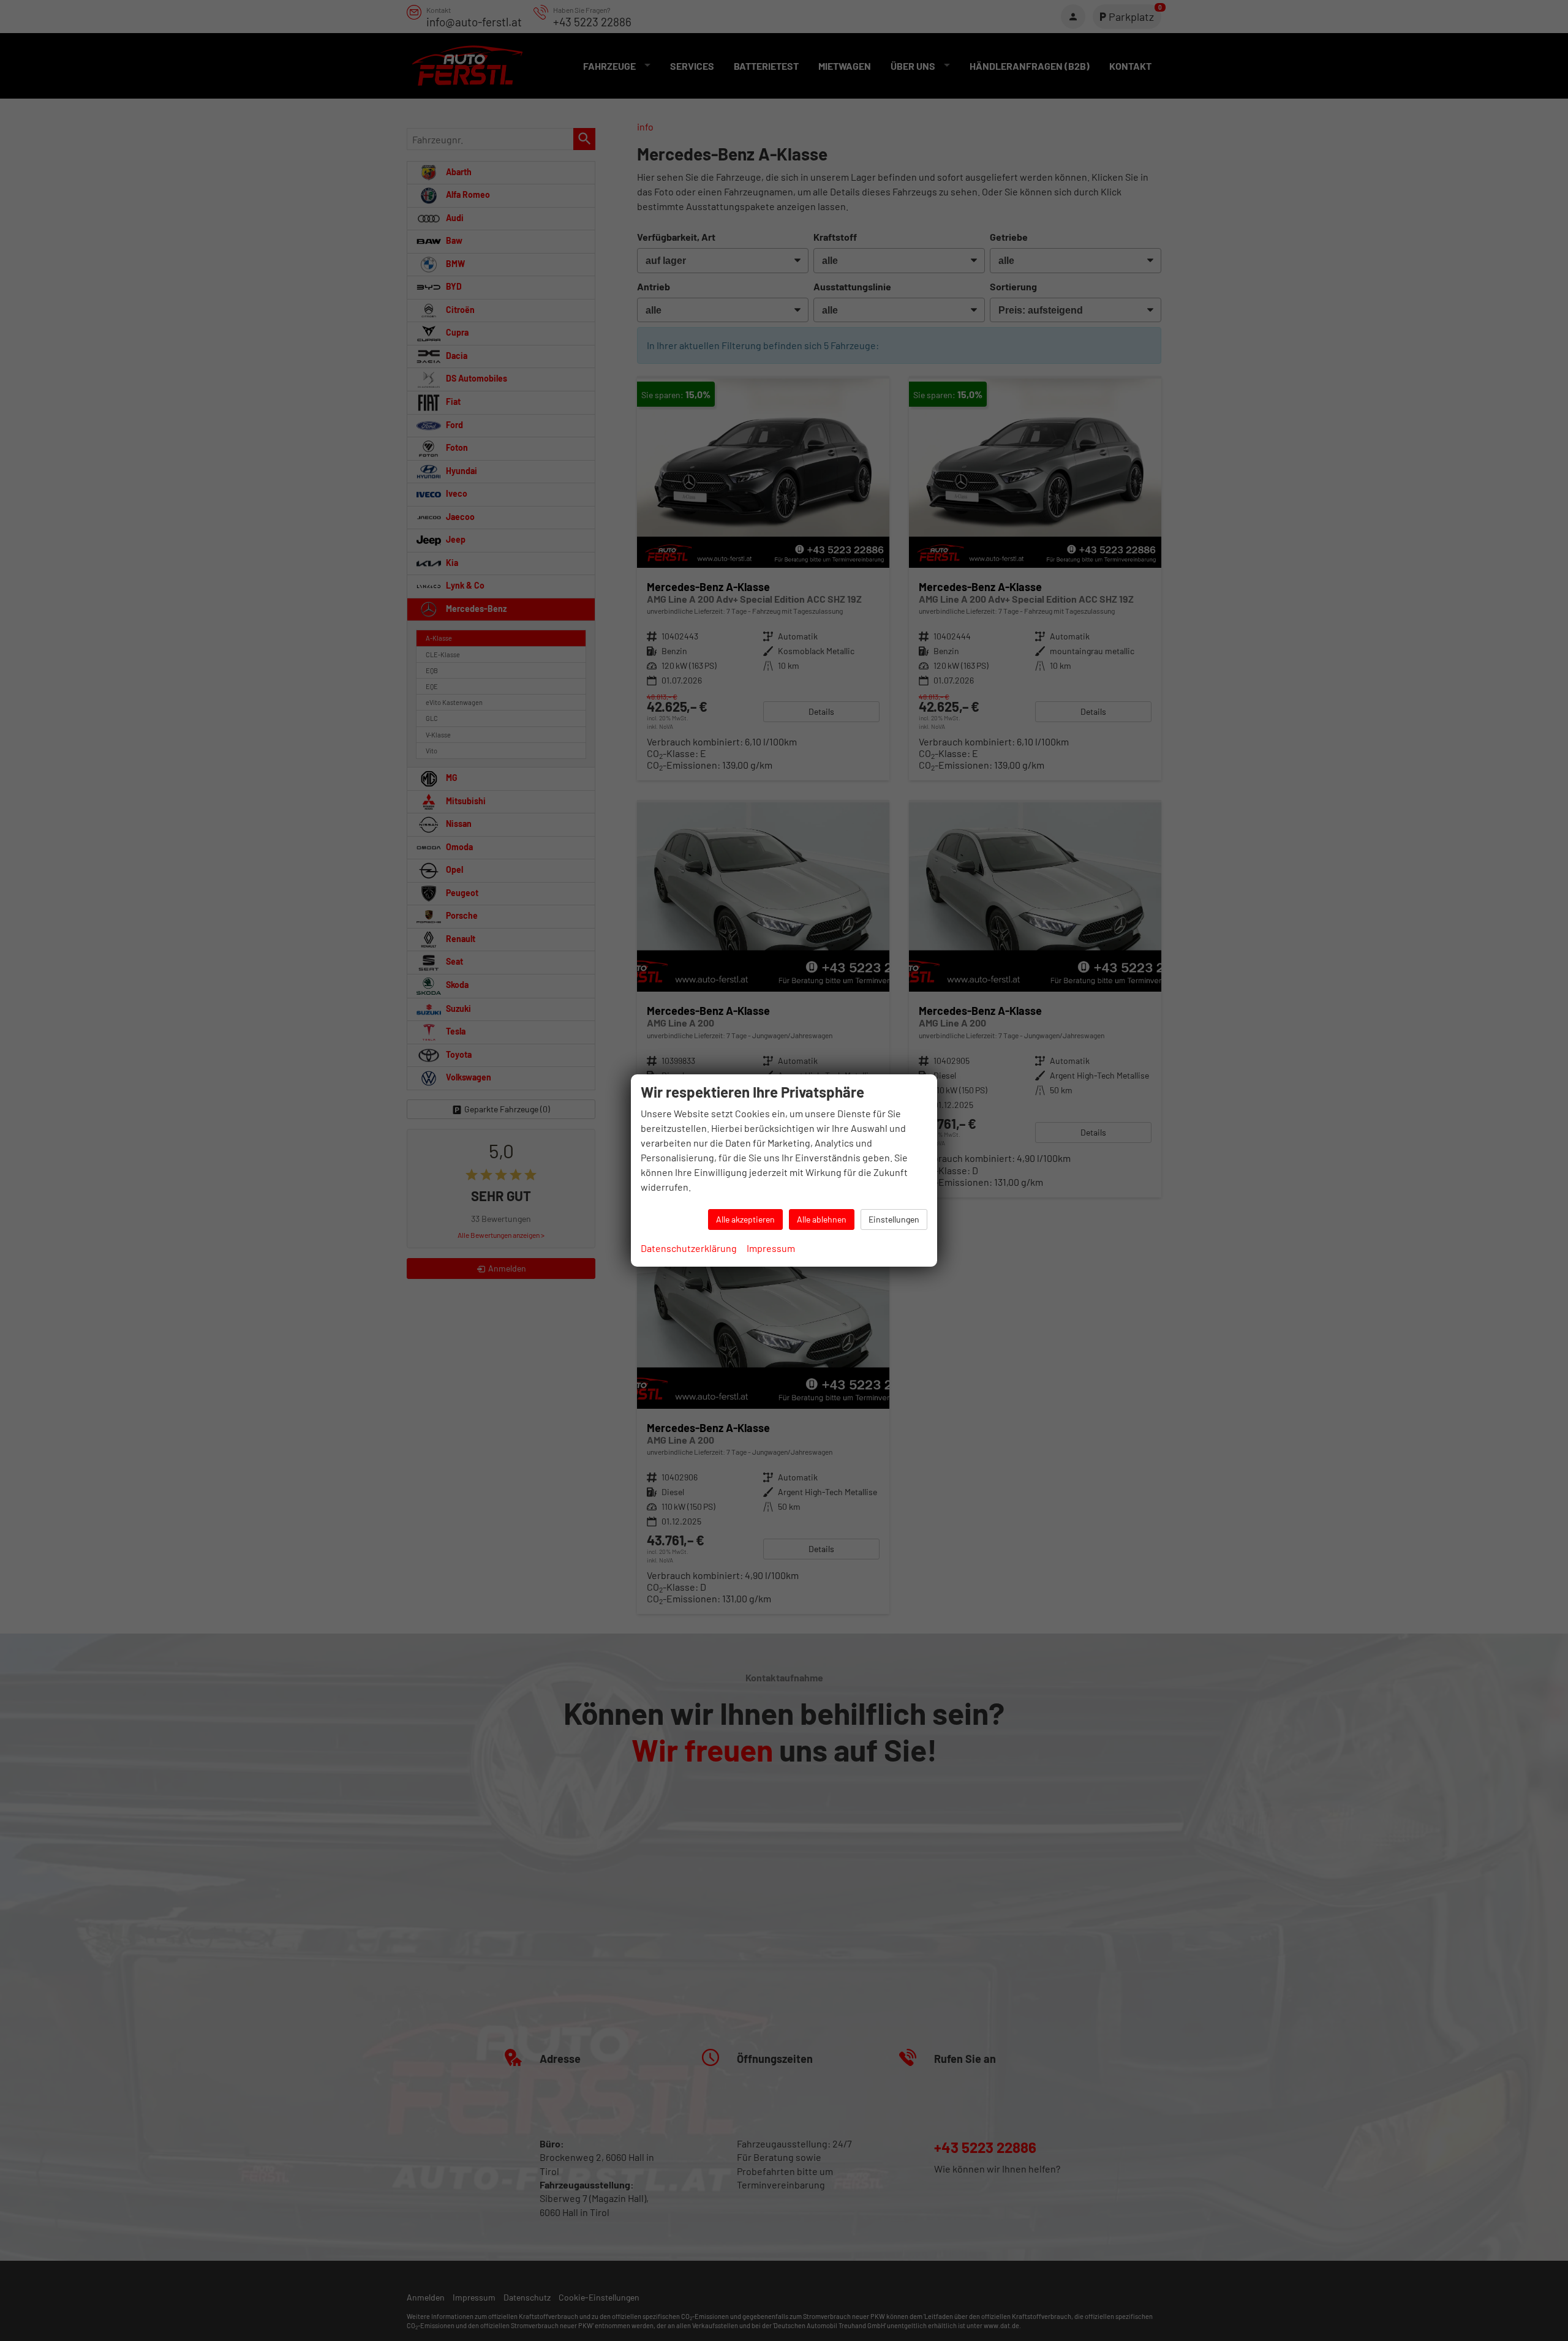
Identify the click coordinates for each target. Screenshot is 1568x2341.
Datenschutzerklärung (689, 1248)
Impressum (771, 1248)
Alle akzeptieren (745, 1219)
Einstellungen (894, 1219)
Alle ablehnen (822, 1219)
